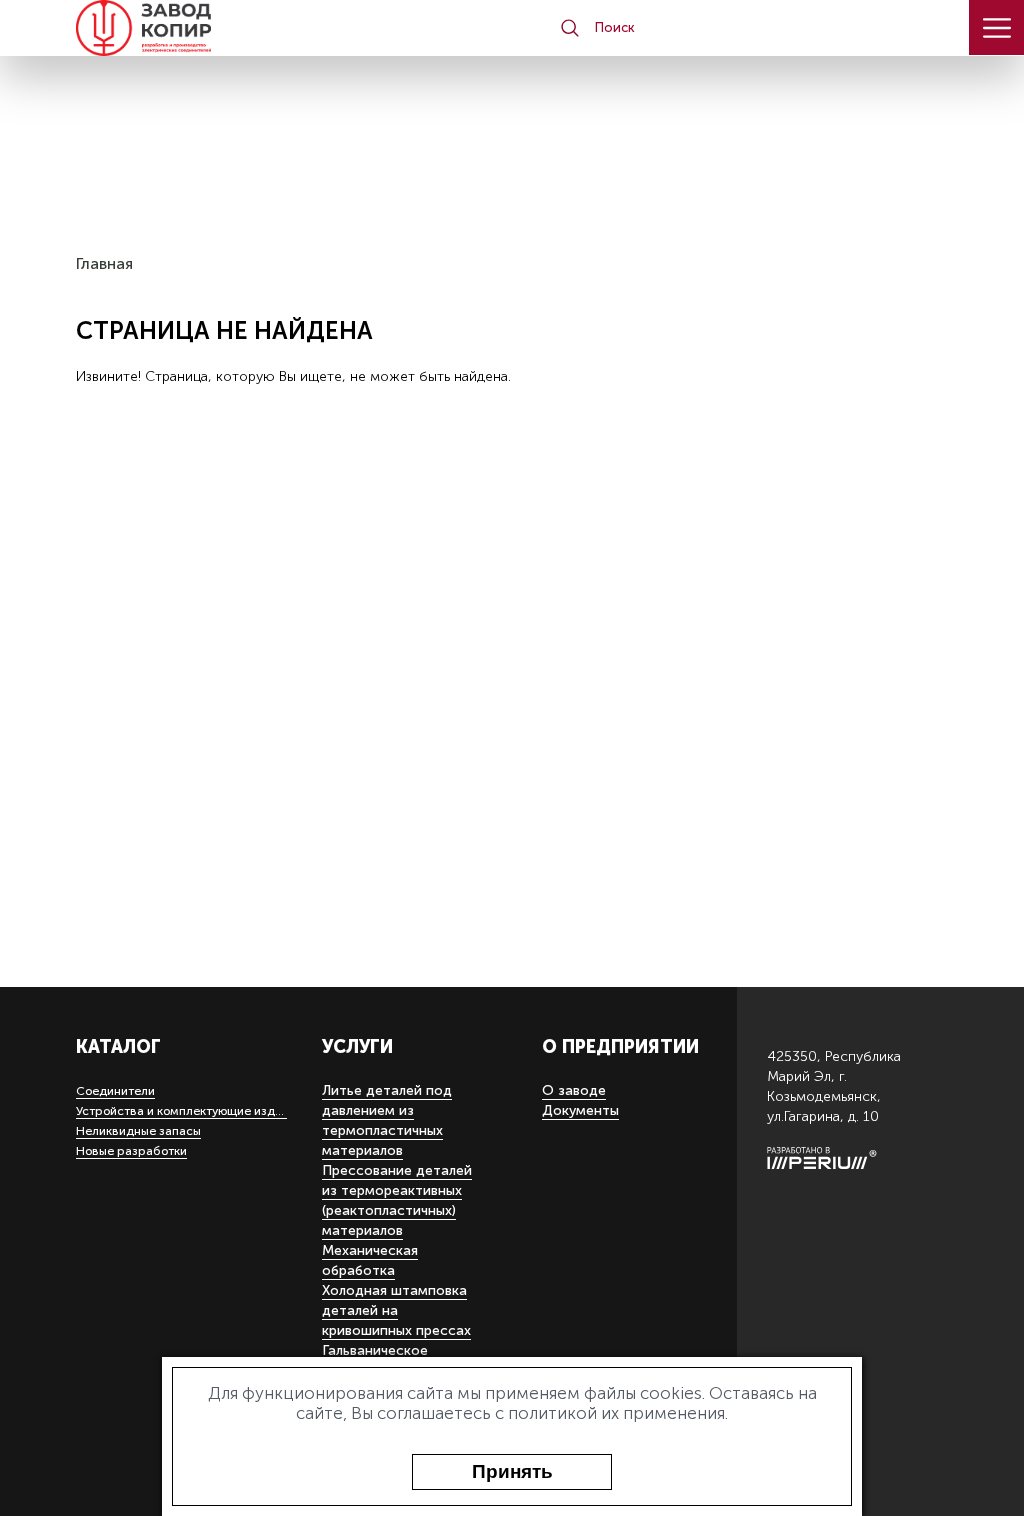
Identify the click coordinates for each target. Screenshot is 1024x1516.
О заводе (574, 1090)
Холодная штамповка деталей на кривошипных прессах (396, 1310)
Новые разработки (131, 1151)
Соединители (115, 1091)
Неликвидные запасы (138, 1131)
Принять (512, 1471)
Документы (580, 1110)
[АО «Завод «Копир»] (158, 28)
